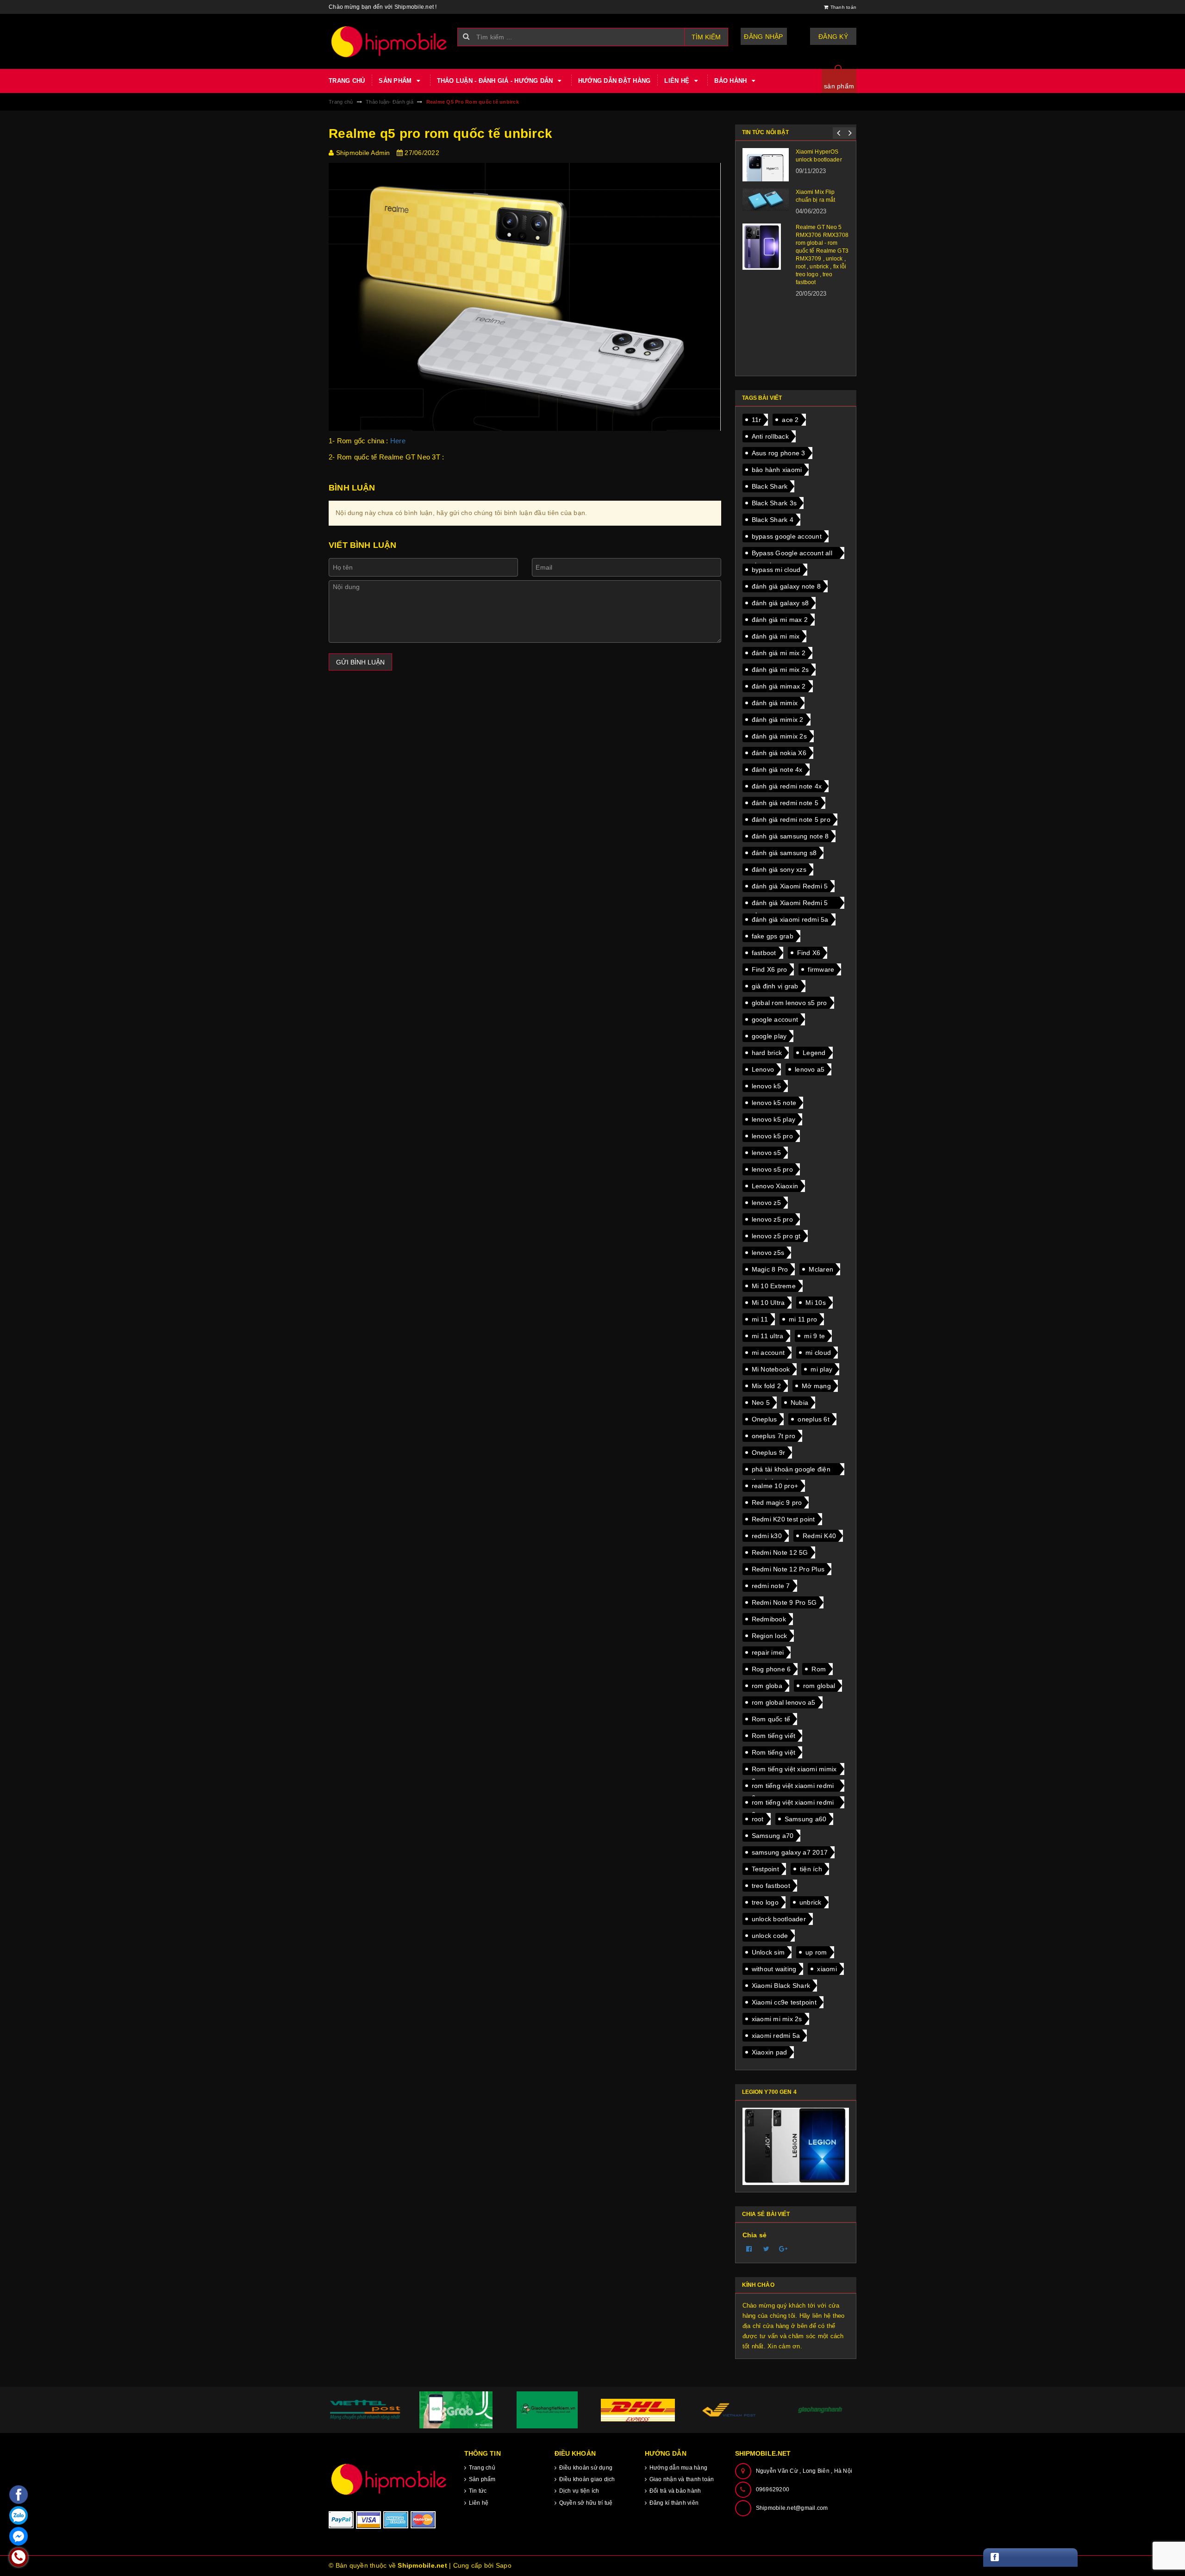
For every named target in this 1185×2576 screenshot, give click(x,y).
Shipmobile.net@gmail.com (792, 2508)
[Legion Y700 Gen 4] (796, 2146)
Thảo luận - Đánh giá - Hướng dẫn (496, 81)
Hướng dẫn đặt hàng (614, 81)
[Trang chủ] (390, 41)
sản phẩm (839, 86)
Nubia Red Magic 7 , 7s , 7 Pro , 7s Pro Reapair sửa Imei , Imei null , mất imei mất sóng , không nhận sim (823, 254)
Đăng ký (833, 37)
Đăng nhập (763, 37)
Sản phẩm (396, 81)
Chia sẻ (755, 2235)
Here (398, 441)
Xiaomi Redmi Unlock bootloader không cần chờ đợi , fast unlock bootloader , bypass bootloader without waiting (822, 324)
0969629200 (773, 2489)
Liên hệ (678, 81)
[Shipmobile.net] (390, 2479)
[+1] (784, 2249)
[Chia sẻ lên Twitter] (767, 2249)
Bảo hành (731, 81)
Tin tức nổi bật (766, 132)
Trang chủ (347, 81)
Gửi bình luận (360, 662)
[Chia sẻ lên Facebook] (749, 2249)
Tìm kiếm (706, 37)
